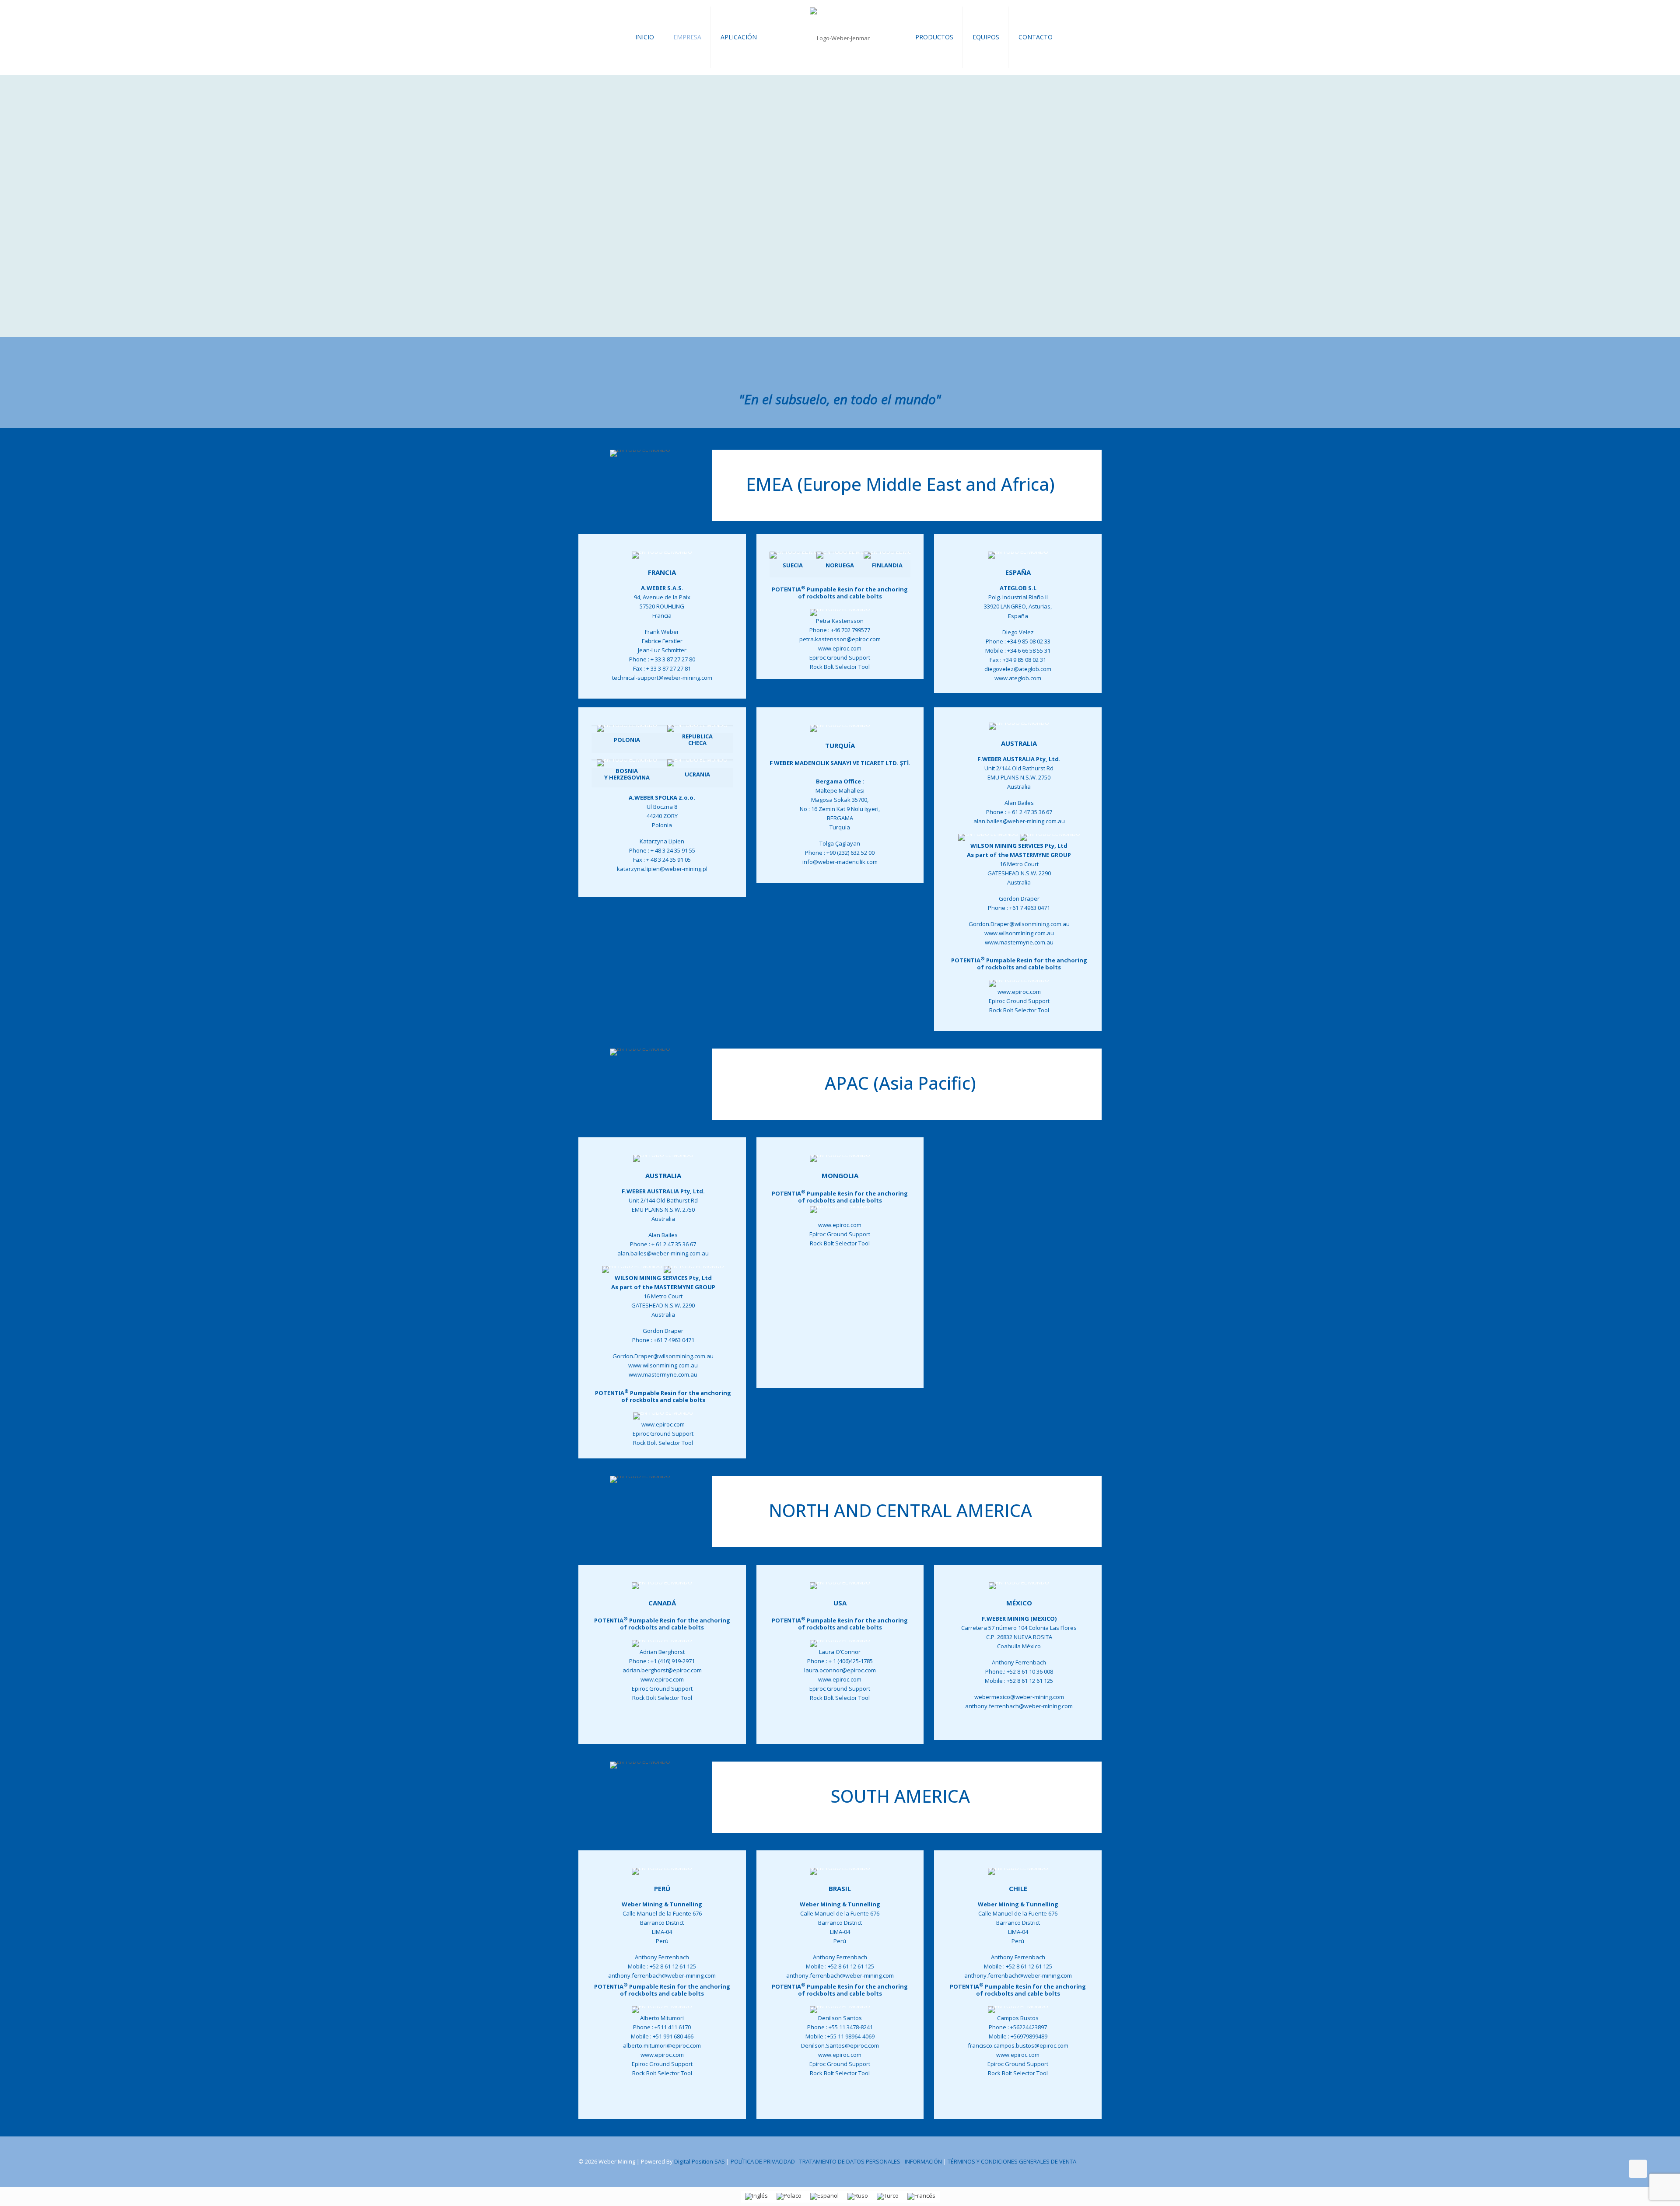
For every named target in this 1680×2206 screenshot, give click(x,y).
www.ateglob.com (1018, 678)
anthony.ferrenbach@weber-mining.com (1019, 1706)
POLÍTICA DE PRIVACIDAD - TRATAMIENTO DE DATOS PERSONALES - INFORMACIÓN (836, 2161)
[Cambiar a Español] (824, 2197)
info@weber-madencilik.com (840, 862)
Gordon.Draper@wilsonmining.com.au (1019, 924)
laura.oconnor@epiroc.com (840, 1670)
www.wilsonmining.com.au (1019, 933)
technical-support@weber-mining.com (662, 678)
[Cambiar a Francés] (921, 2197)
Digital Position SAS (700, 2161)
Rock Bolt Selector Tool (840, 667)
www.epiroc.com (840, 648)
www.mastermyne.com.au (1019, 942)
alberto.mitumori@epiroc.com (662, 2045)
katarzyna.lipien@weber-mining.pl (662, 869)
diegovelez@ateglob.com (1018, 669)
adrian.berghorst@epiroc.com (662, 1670)
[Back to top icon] (1638, 2169)
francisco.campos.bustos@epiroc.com (1018, 2045)
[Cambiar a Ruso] (858, 2197)
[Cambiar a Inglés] (756, 2197)
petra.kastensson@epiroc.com (840, 639)
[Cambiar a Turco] (888, 2197)
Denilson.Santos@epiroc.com (840, 2045)
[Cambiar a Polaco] (789, 2197)
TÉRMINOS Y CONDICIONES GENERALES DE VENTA (1012, 2161)
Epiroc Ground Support (840, 657)
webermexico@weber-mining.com (1019, 1697)
